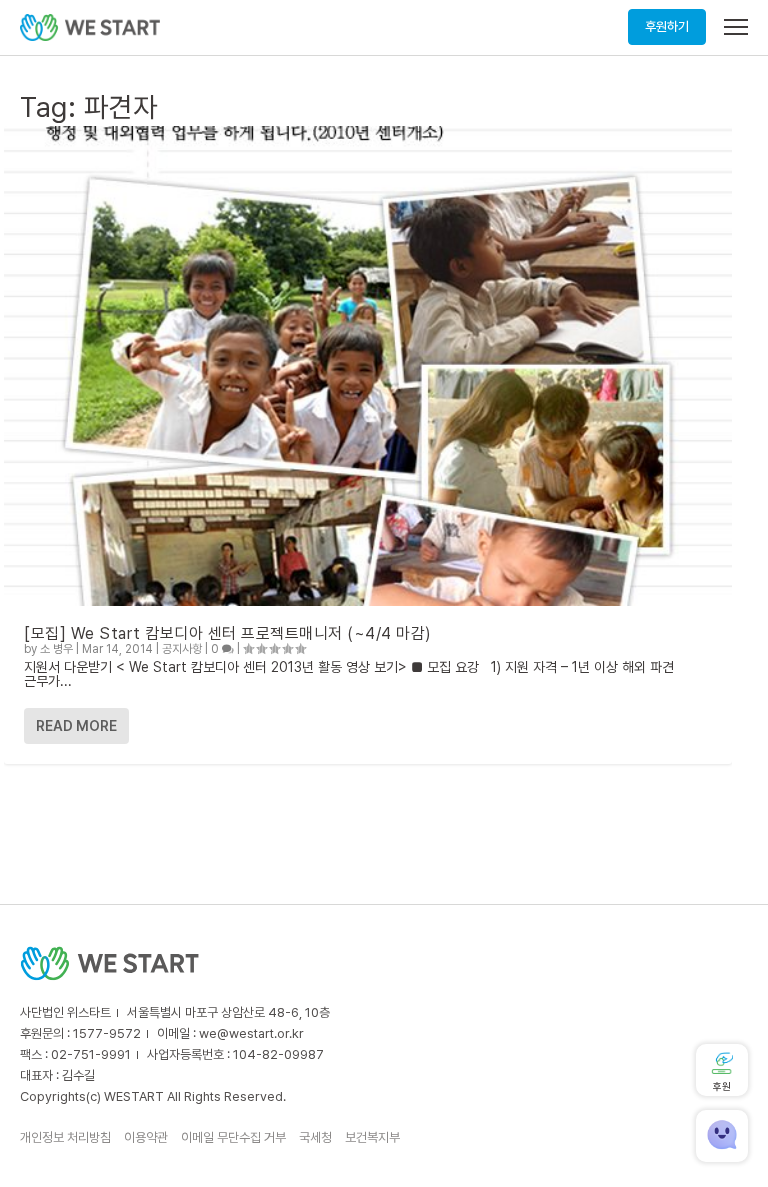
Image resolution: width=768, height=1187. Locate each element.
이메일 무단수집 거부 (233, 1137)
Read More (76, 726)
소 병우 (56, 649)
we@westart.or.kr (251, 1033)
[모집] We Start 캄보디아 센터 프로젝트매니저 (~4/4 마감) (228, 633)
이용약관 (146, 1137)
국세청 (315, 1137)
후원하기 (667, 26)
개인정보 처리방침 (65, 1137)
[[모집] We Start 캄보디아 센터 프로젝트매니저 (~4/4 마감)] (368, 366)
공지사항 (182, 649)
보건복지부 (372, 1137)
